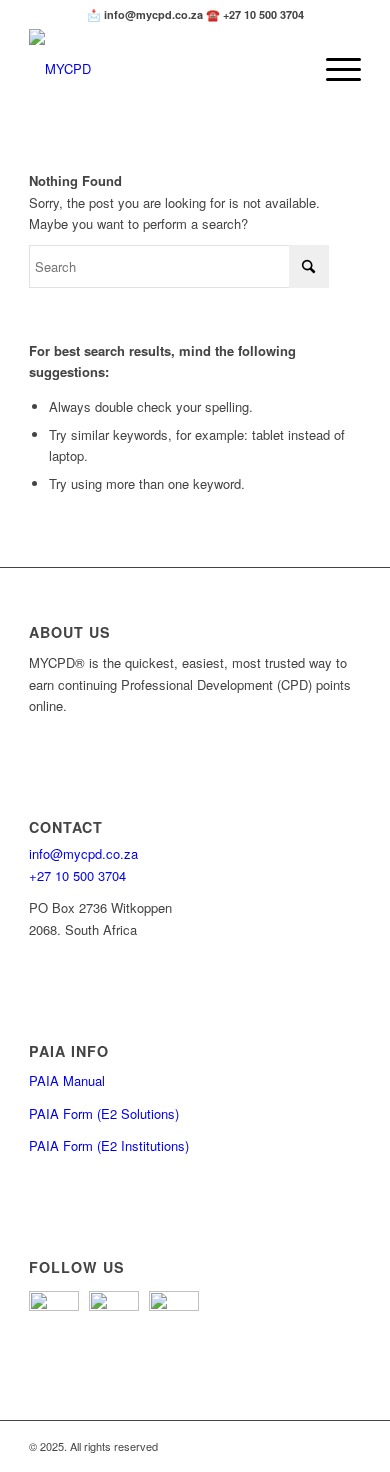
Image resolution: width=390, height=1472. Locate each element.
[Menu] (333, 69)
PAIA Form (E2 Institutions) (109, 1145)
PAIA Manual (67, 1080)
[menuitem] (333, 69)
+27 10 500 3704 (77, 875)
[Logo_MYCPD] (161, 69)
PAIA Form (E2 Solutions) (104, 1113)
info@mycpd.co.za (83, 853)
